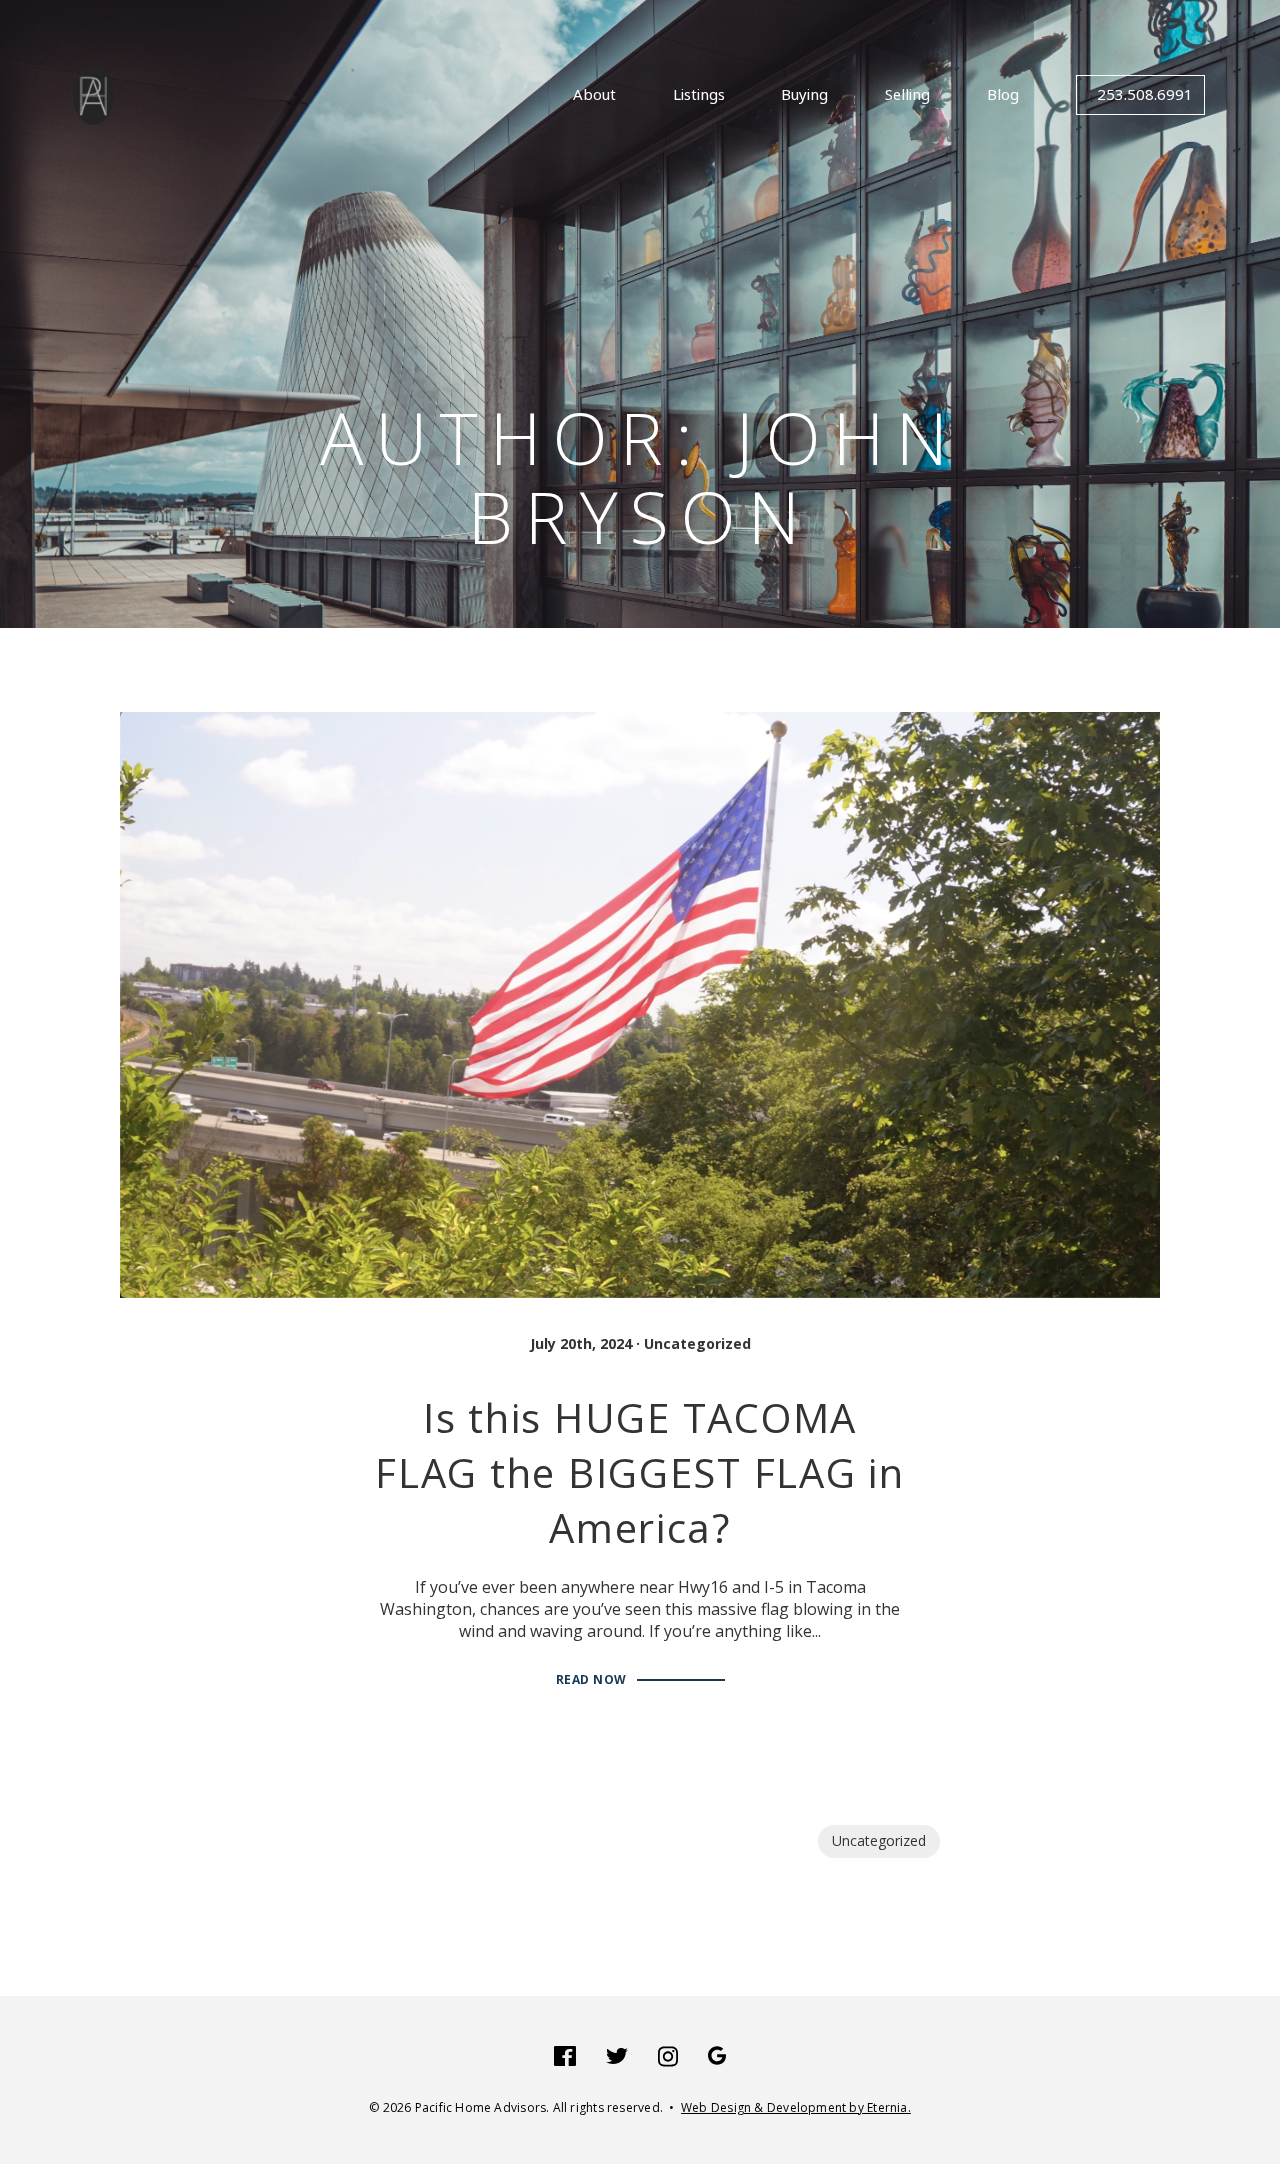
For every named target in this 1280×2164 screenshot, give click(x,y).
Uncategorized (697, 1343)
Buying (804, 95)
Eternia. (796, 2107)
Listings (699, 95)
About (594, 95)
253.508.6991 (1145, 95)
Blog (1003, 95)
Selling (907, 95)
